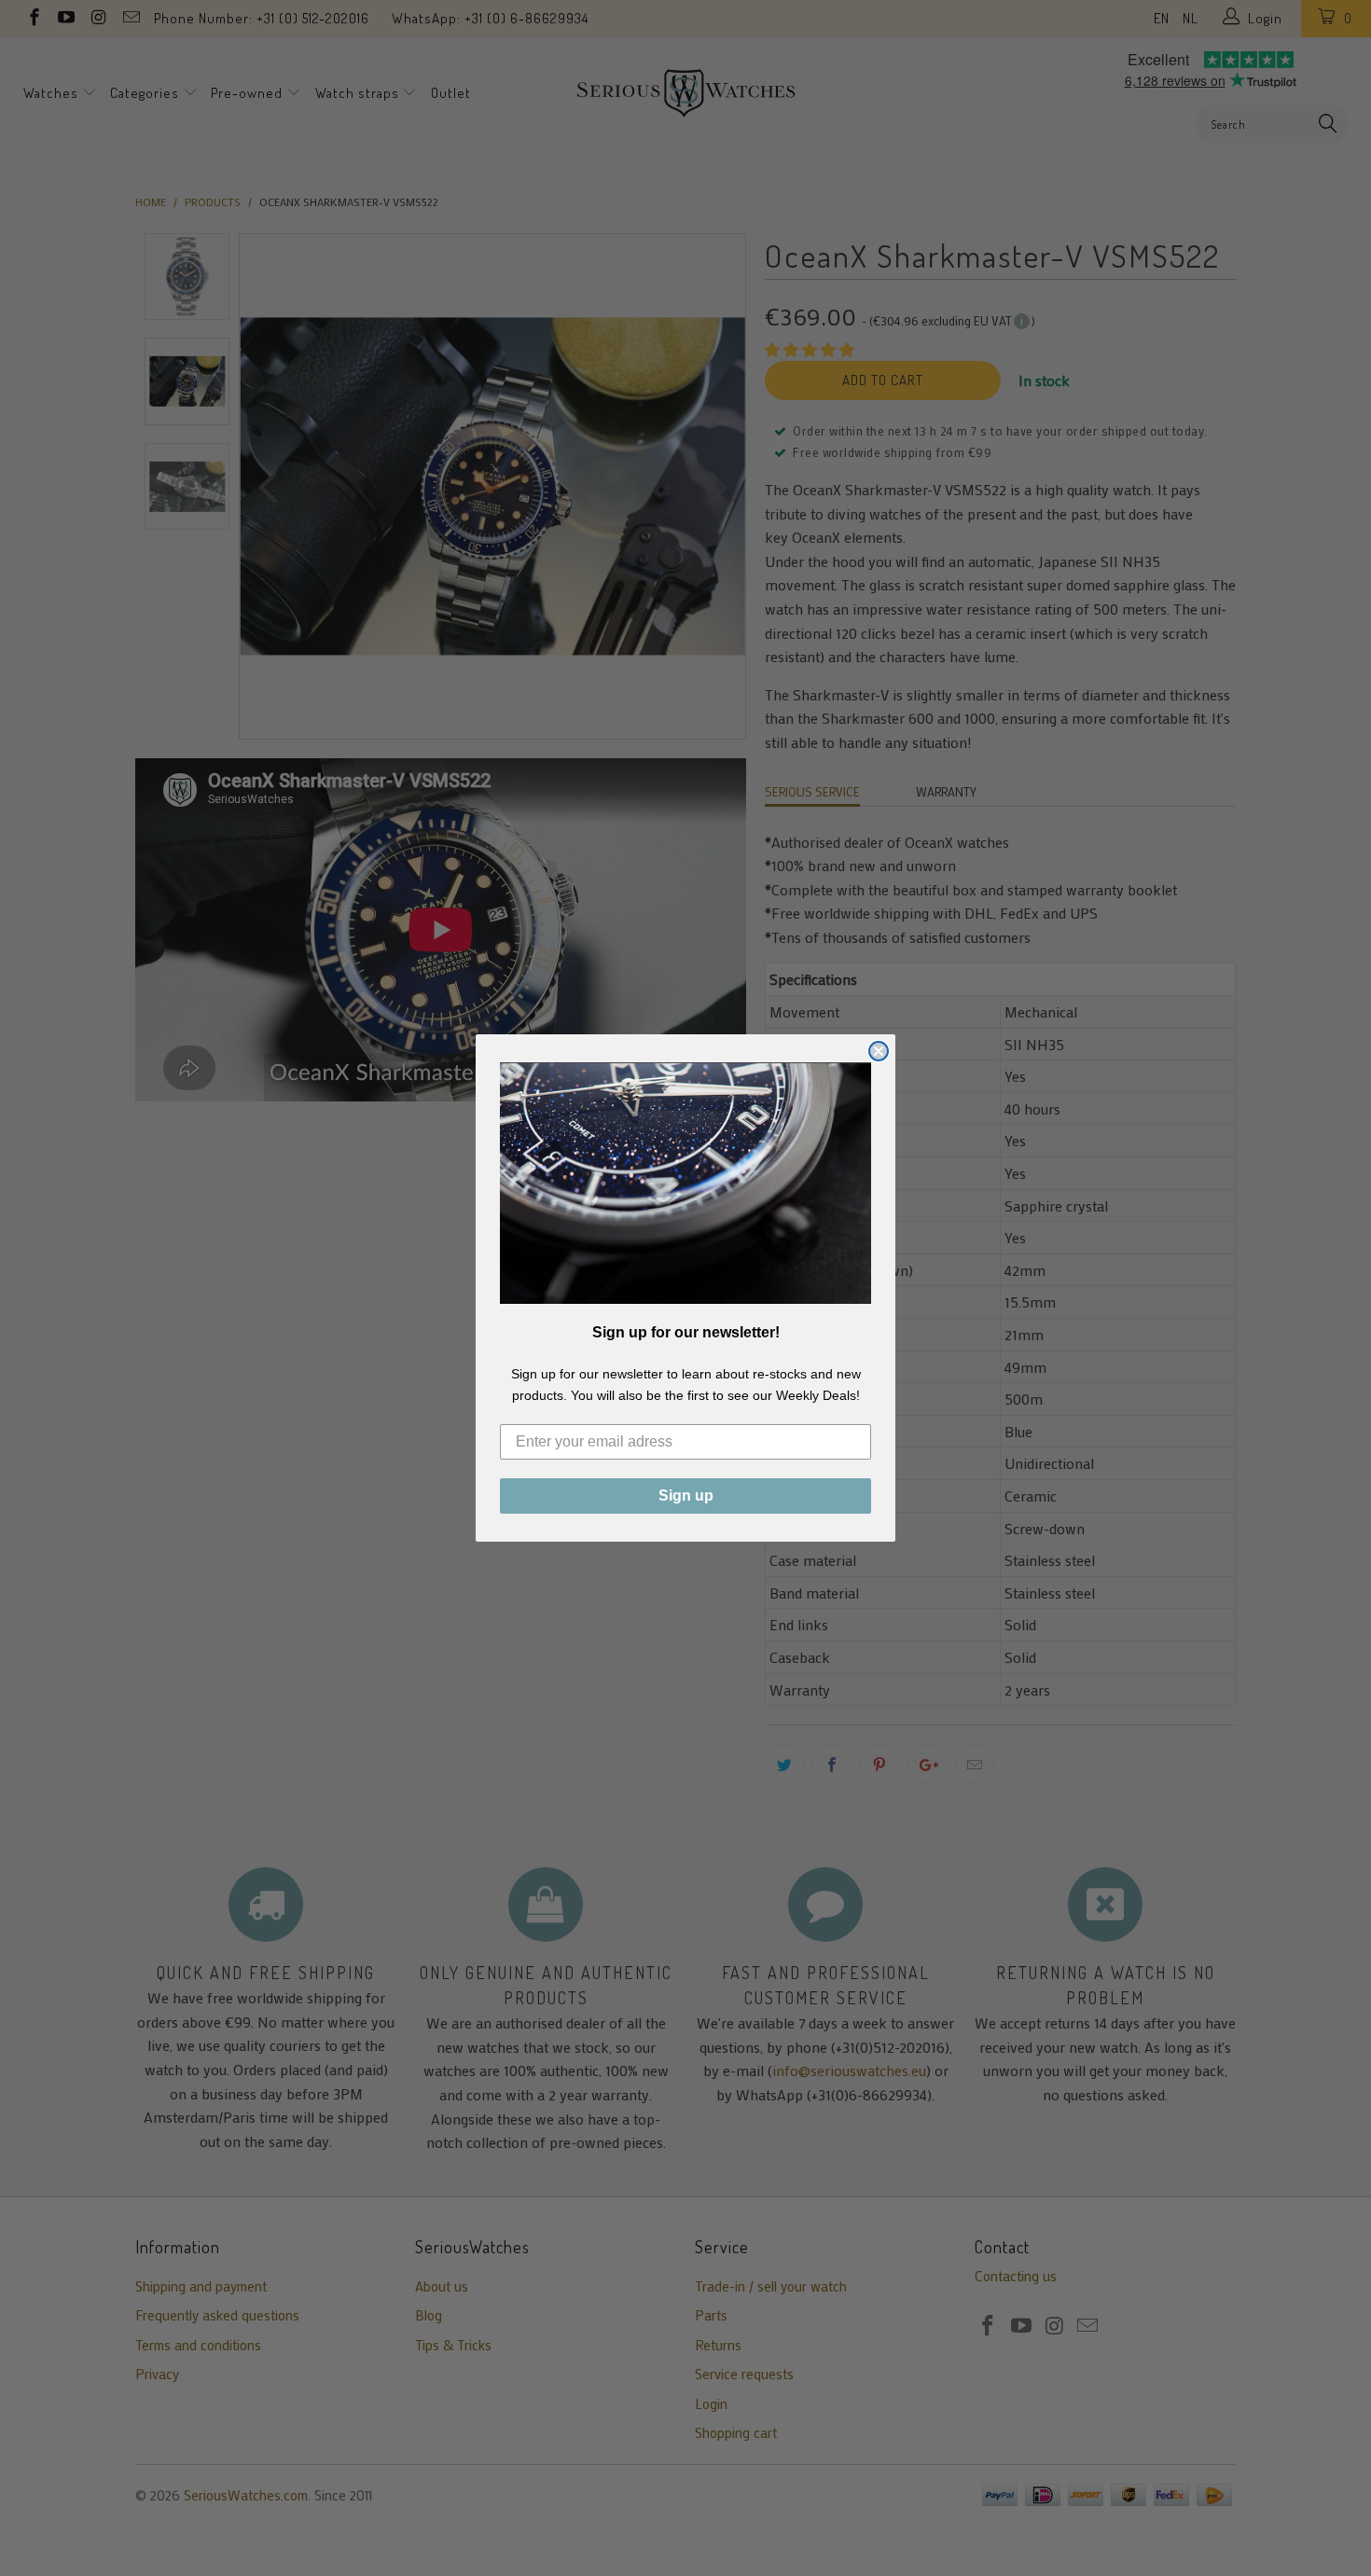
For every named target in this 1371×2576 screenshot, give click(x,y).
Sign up (686, 1496)
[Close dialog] (879, 1051)
